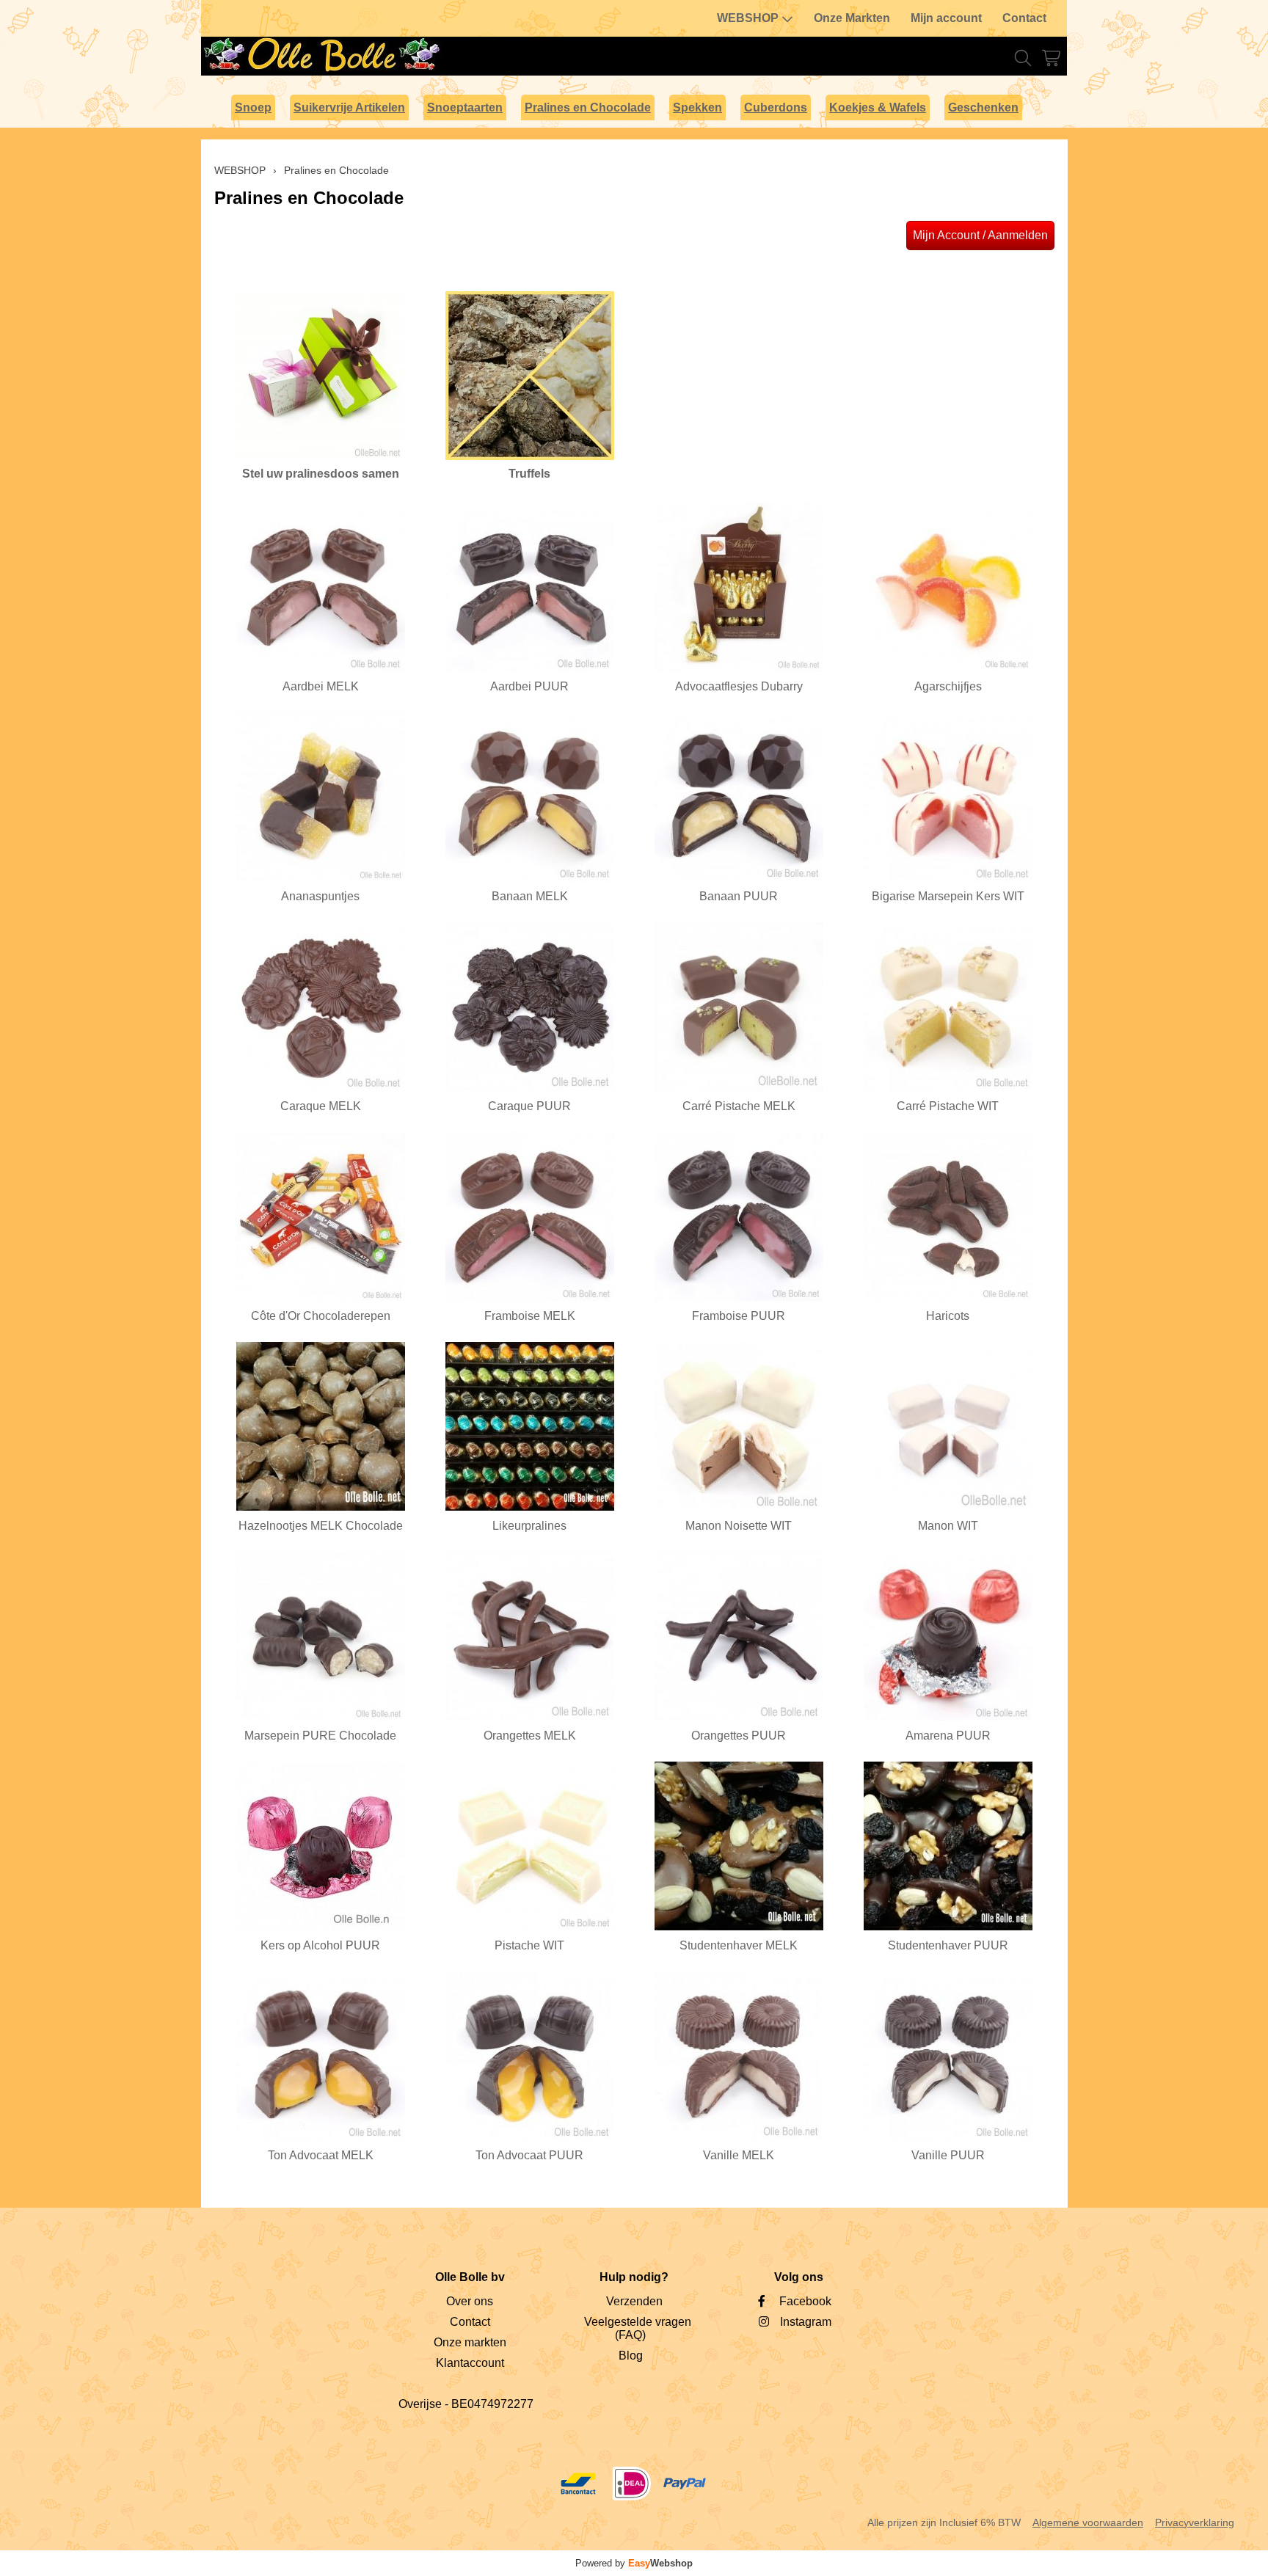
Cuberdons (776, 107)
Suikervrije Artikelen (349, 107)
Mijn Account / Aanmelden (980, 235)
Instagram (806, 2322)
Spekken (697, 107)
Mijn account (946, 18)
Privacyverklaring (1195, 2522)
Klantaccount (470, 2363)
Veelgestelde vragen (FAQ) (638, 2328)
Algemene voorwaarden (1088, 2522)
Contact (1024, 18)
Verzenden (634, 2301)
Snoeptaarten (465, 107)
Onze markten (470, 2342)
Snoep (253, 107)
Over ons (470, 2301)
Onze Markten (852, 18)
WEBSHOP (748, 18)
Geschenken (983, 107)
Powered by (634, 2563)
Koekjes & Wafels (878, 107)
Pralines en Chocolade (588, 107)
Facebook (805, 2301)
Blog (631, 2356)
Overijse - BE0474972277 (466, 2404)
